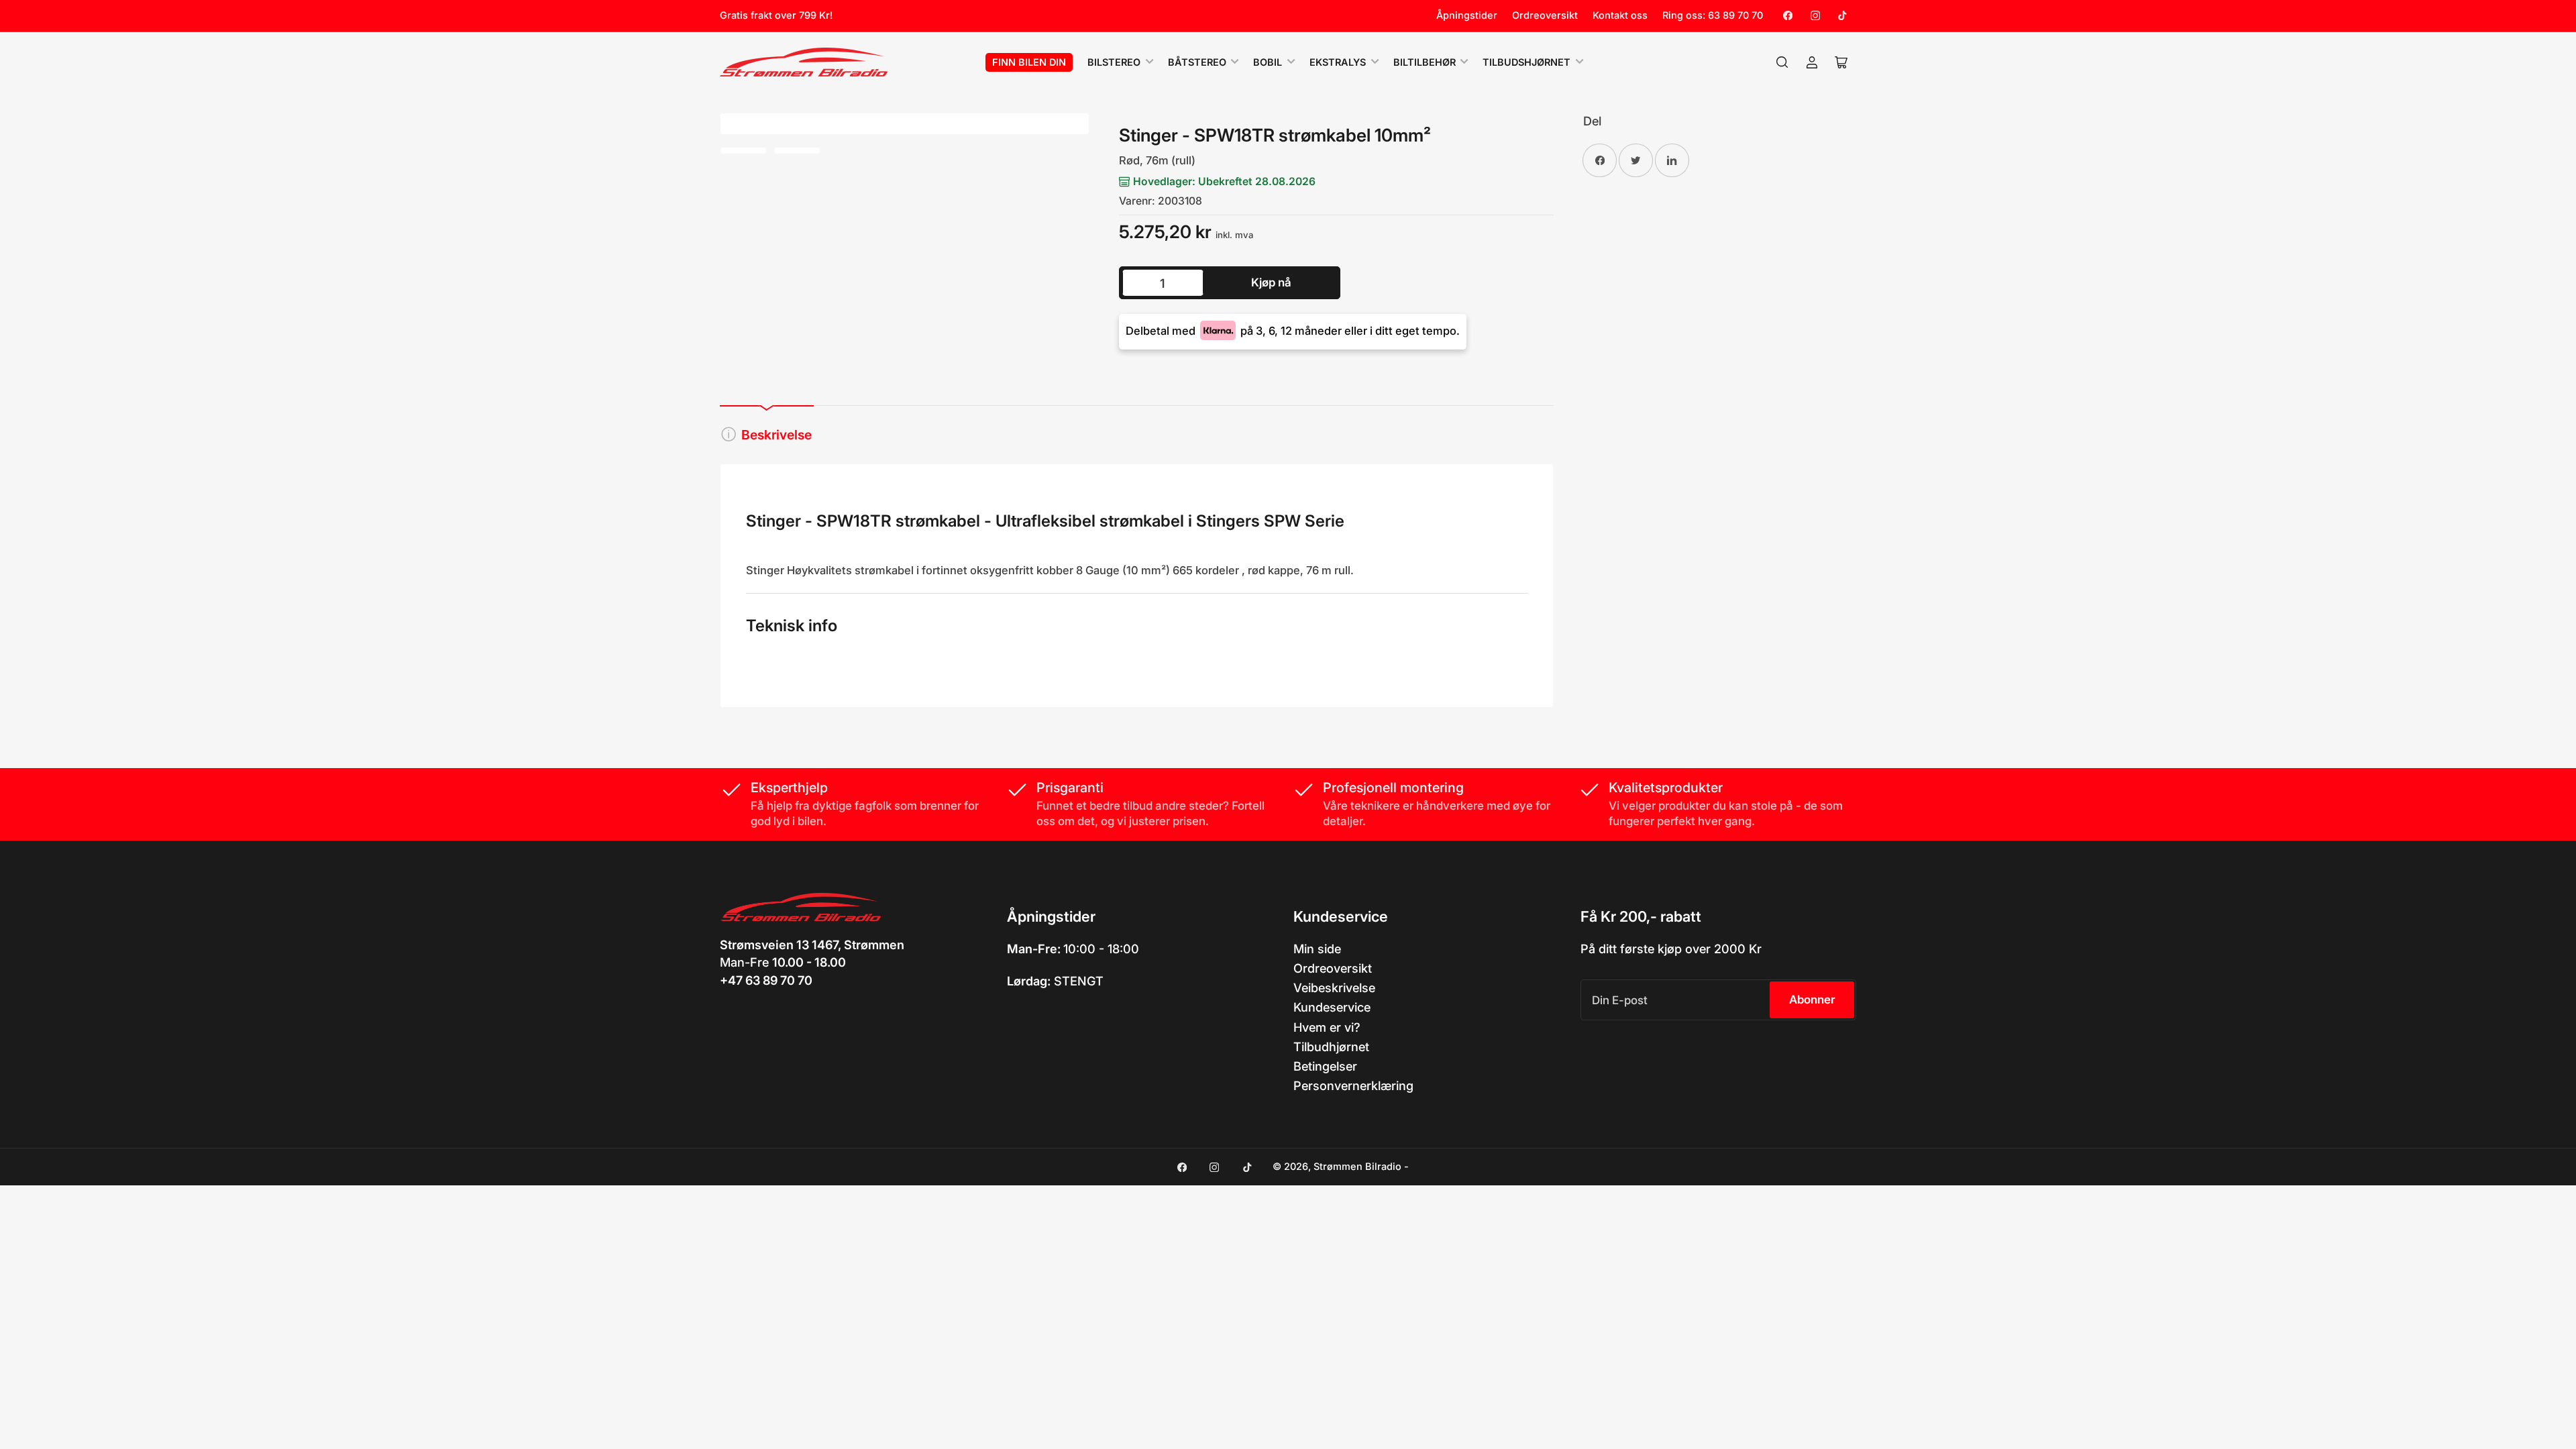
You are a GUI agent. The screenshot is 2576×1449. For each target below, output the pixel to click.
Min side (1317, 949)
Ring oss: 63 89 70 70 (1713, 15)
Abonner (1812, 1000)
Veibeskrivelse (1334, 987)
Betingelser (1325, 1066)
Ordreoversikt (1545, 15)
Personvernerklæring (1353, 1085)
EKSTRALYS (1338, 62)
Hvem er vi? (1327, 1027)
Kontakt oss (1620, 15)
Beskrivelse (776, 435)
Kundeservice (1332, 1007)
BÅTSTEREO (1197, 62)
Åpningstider (1467, 15)
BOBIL (1268, 62)
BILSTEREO (1114, 62)
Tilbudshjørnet (1526, 62)
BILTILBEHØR (1425, 62)
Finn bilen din (1029, 62)
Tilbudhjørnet (1331, 1046)
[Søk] (1782, 62)
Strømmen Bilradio (1357, 1167)
